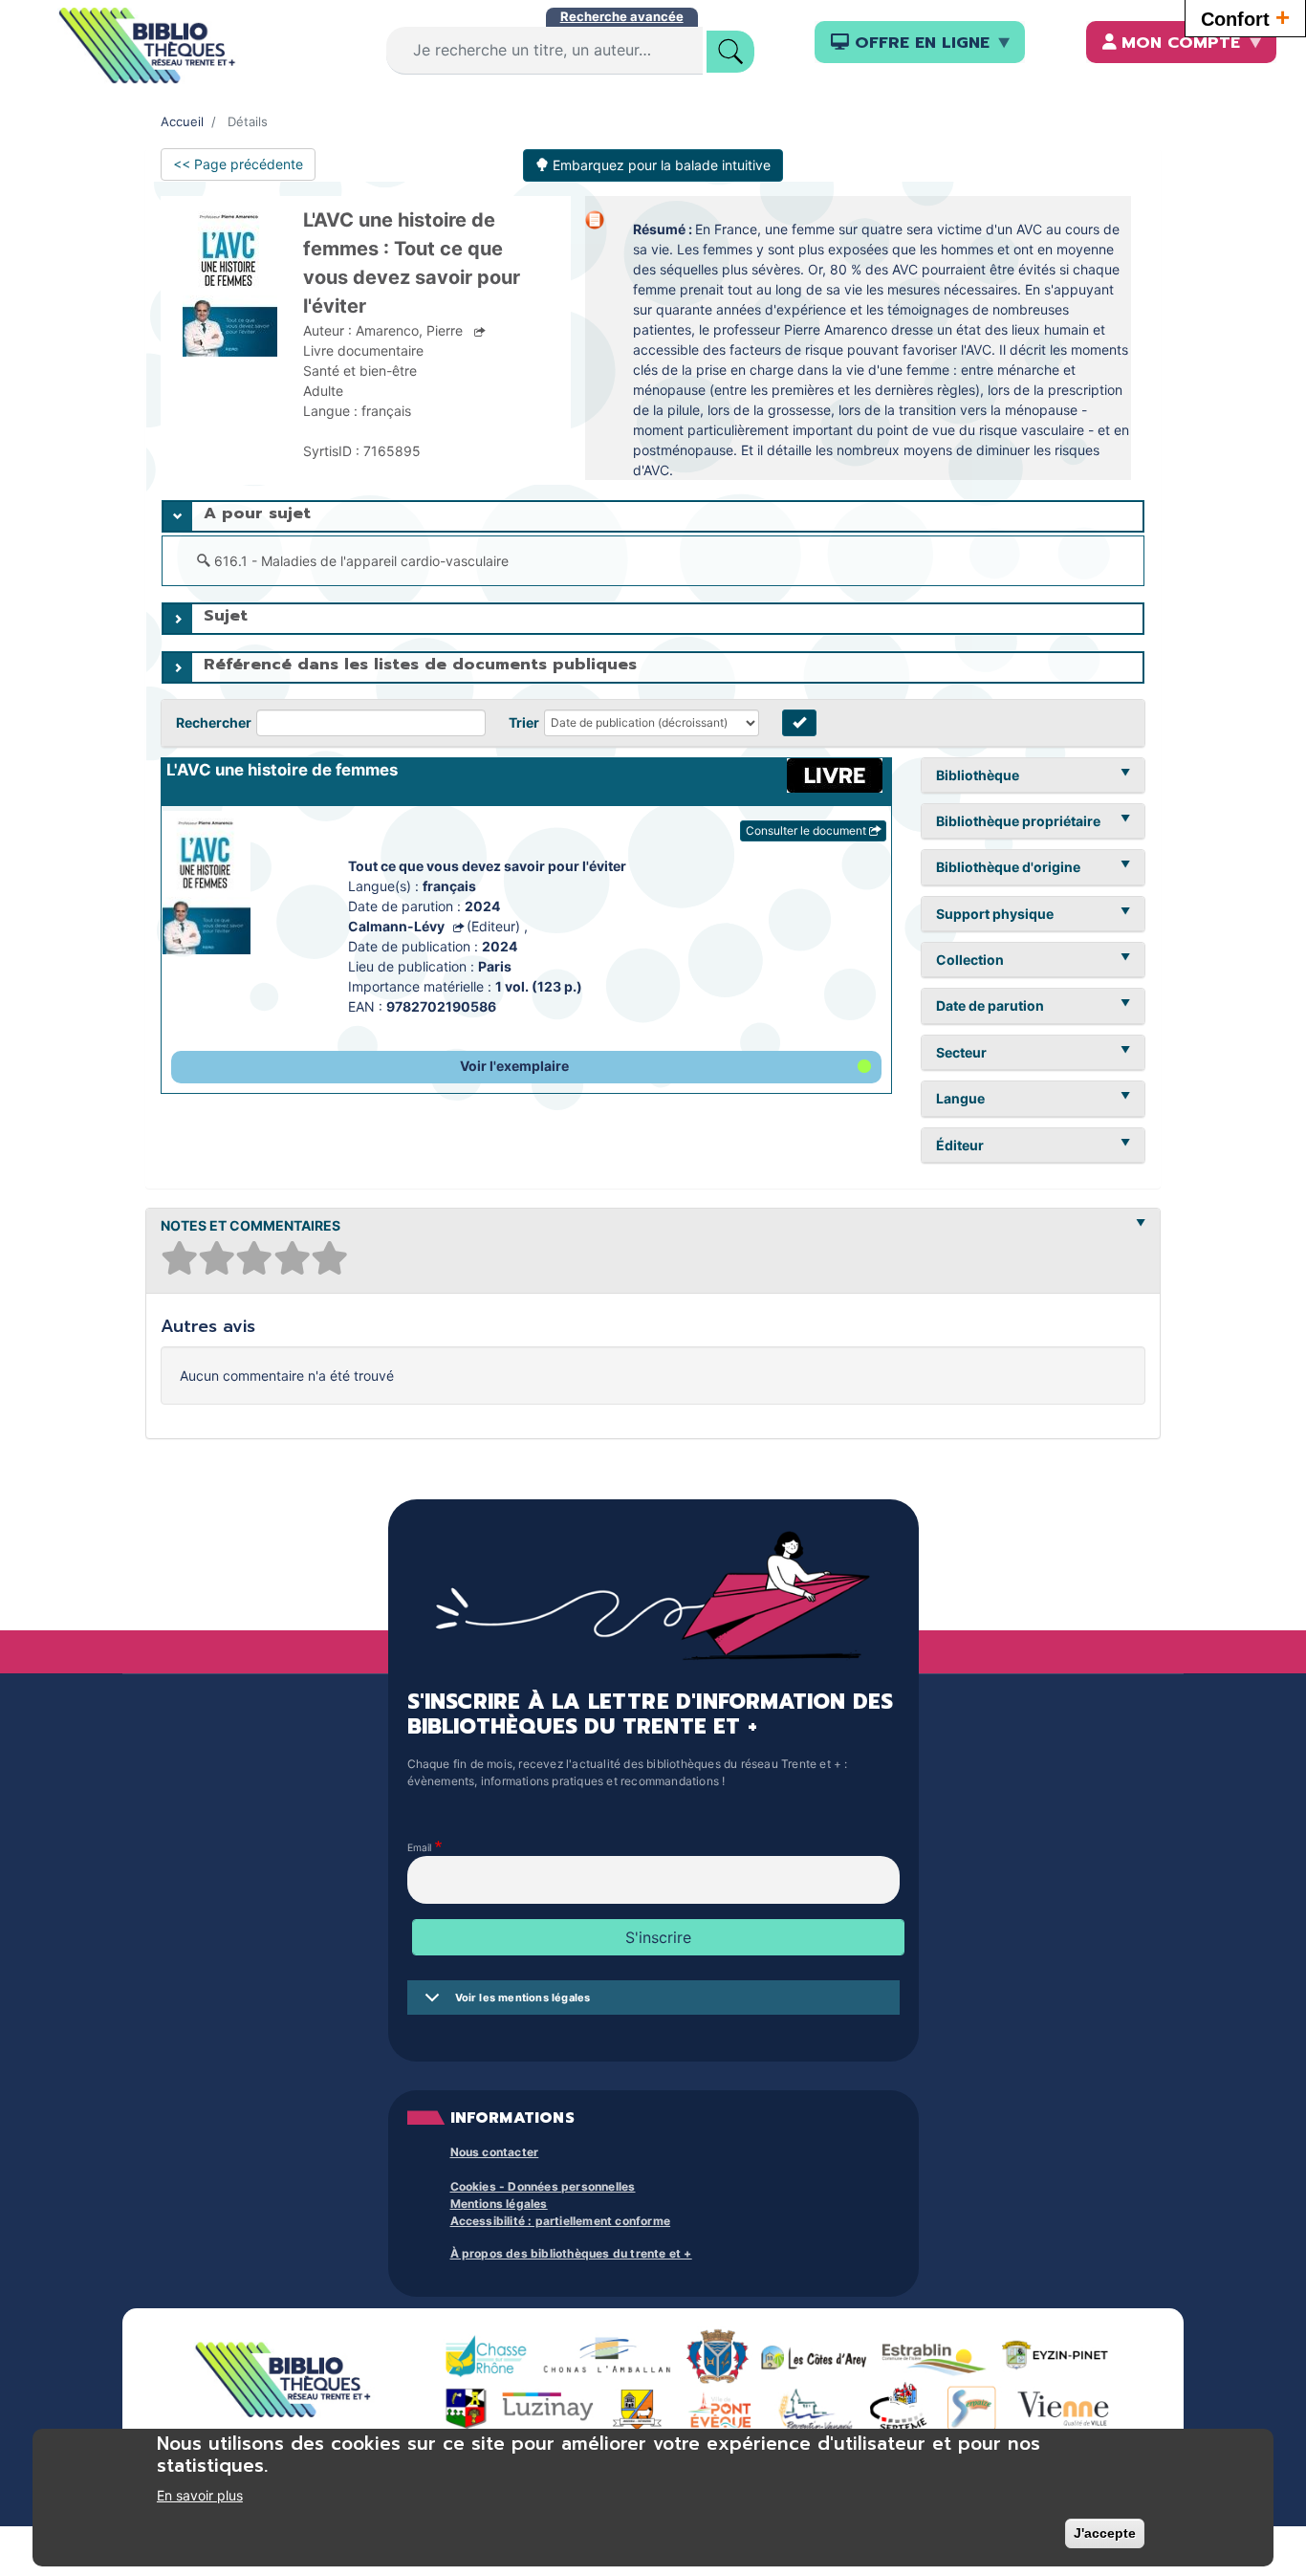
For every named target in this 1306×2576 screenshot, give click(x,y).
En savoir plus (200, 2495)
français (449, 886)
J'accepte (1105, 2533)
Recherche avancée (622, 16)
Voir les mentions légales (523, 1997)
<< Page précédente (238, 164)
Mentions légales (499, 2204)
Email (420, 1847)
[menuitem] (920, 42)
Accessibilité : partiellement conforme (561, 2221)
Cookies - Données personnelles (543, 2186)
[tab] (653, 516)
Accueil (182, 121)
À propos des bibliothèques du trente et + (571, 2253)
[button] (527, 1067)
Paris (495, 966)
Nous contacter (495, 2152)
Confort (1245, 17)
